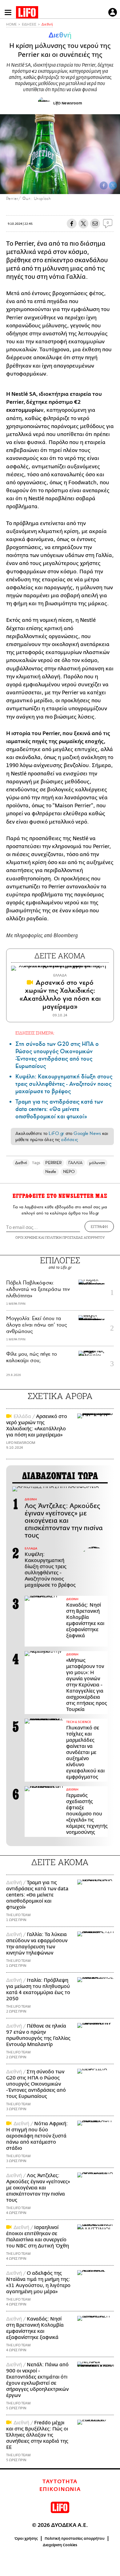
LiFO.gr (56, 1133)
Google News (87, 1133)
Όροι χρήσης (26, 2539)
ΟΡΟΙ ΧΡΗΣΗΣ (26, 1237)
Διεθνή (47, 24)
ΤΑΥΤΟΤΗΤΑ (60, 2482)
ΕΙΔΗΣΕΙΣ (29, 24)
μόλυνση (97, 1163)
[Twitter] (113, 185)
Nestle (51, 1172)
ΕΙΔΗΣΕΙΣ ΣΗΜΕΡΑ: (35, 1033)
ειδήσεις (70, 1140)
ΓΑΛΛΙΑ (75, 1163)
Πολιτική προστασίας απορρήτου (75, 2539)
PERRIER (53, 1163)
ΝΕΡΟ (69, 1172)
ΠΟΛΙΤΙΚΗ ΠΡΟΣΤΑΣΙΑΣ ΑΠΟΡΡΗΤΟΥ (75, 1237)
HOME (11, 24)
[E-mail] (95, 224)
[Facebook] (104, 185)
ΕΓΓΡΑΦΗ (99, 1226)
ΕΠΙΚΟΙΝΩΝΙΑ (60, 2489)
